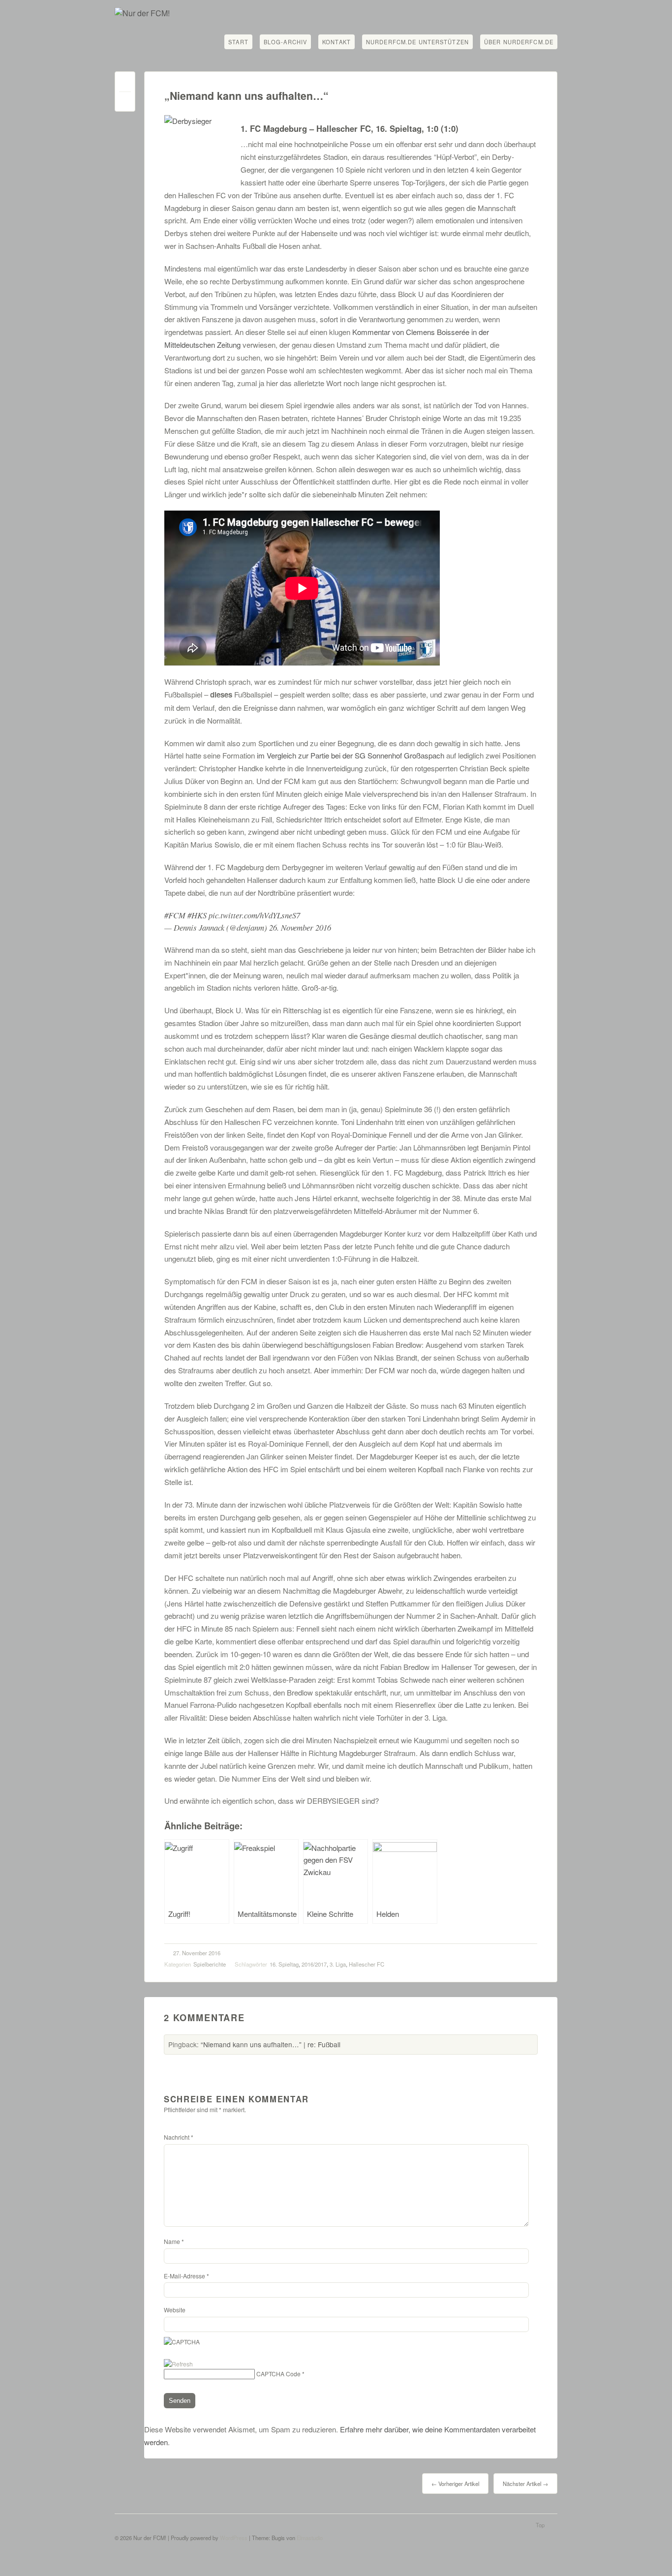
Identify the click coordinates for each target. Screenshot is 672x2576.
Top (540, 2525)
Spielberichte (210, 1964)
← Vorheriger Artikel (455, 2484)
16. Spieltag (284, 1964)
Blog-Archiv (285, 42)
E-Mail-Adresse (186, 2276)
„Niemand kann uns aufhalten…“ (246, 96)
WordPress (234, 2538)
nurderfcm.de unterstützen (417, 42)
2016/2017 (314, 1964)
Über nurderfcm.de (519, 42)
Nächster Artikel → (525, 2484)
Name (174, 2241)
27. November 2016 (197, 1953)
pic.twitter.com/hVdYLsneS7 (254, 915)
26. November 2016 (300, 927)
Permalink (125, 84)
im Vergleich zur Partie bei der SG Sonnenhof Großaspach (351, 755)
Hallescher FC (367, 1964)
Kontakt (336, 42)
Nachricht (179, 2137)
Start (238, 42)
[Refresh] (178, 2364)
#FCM (175, 915)
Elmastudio (310, 2538)
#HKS (197, 915)
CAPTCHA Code (278, 2374)
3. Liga (338, 1964)
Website (175, 2310)
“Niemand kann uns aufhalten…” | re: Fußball (271, 2044)
